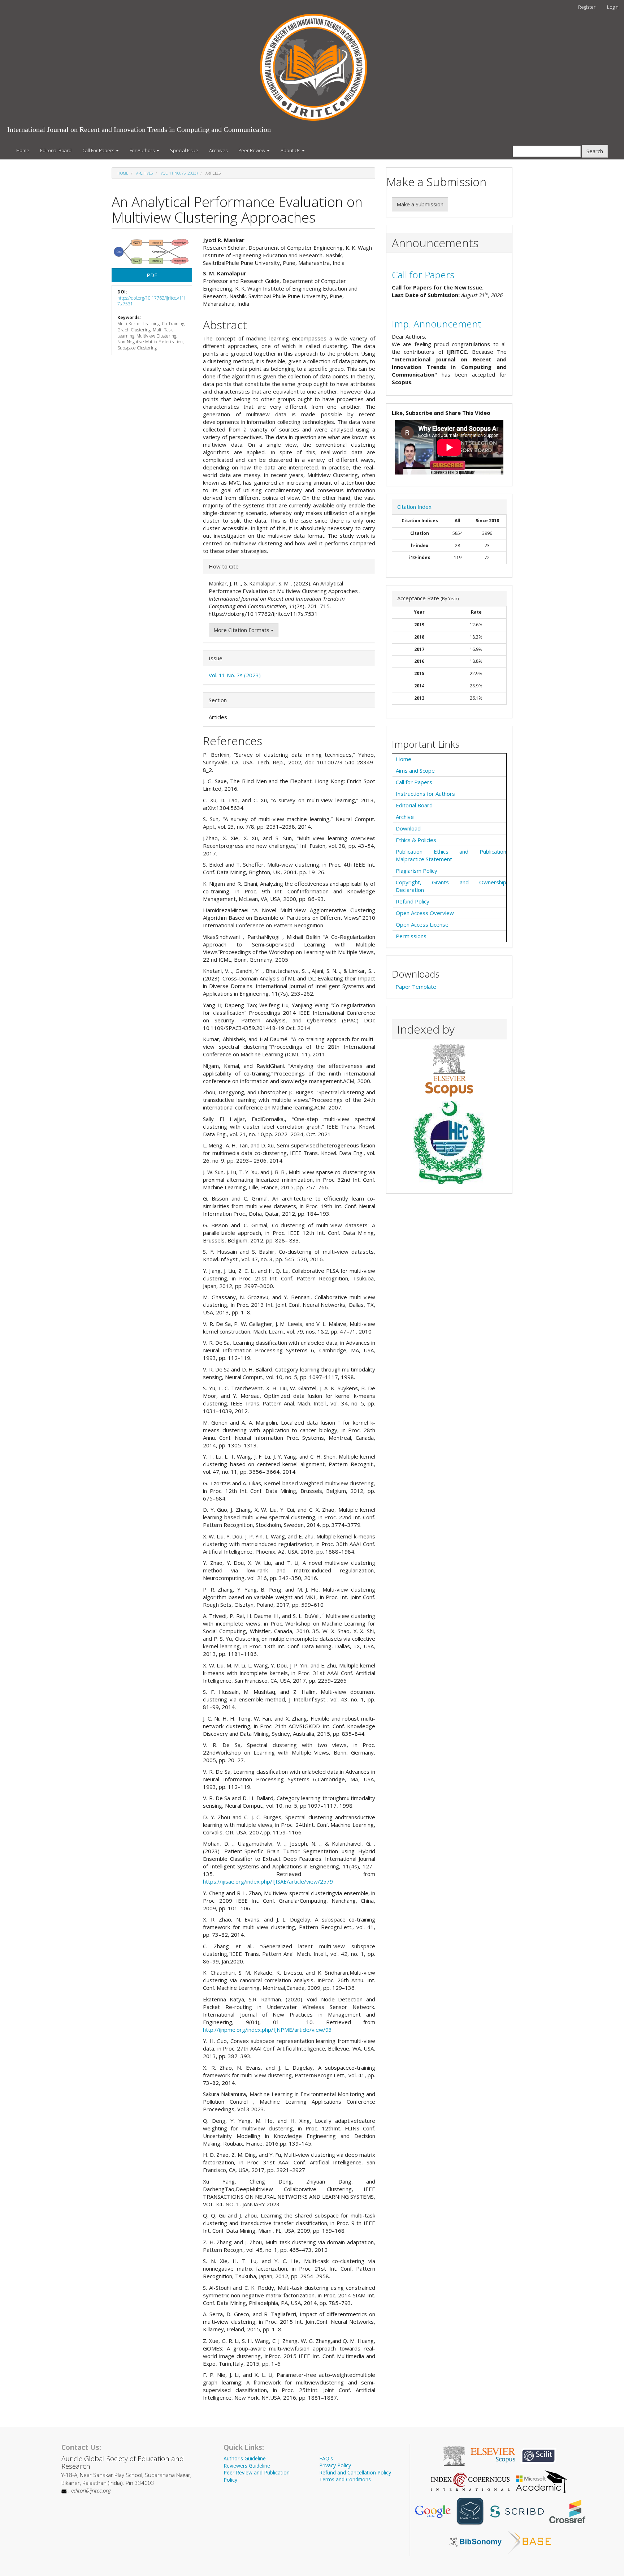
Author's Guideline (245, 2458)
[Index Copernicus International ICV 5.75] (470, 2481)
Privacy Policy (335, 2465)
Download (408, 828)
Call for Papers (423, 275)
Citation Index (414, 507)
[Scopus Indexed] (449, 1070)
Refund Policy (413, 901)
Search (595, 151)
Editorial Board (56, 150)
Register (587, 7)
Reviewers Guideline (247, 2466)
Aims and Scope (415, 770)
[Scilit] (538, 2455)
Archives (218, 150)
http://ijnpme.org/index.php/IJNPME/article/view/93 (267, 2030)
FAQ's (326, 2458)
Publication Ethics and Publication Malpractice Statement (451, 855)
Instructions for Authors (425, 794)
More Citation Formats (242, 630)
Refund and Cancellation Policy (355, 2472)
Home (23, 150)
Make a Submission (420, 204)
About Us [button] (291, 150)
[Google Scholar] (433, 2511)
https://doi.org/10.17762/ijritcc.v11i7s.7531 (151, 301)
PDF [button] (152, 275)
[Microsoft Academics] (542, 2481)
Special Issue (184, 150)
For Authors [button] (143, 150)
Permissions (411, 936)
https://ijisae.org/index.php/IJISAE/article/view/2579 (268, 1881)
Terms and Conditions (345, 2479)
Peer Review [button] (252, 150)
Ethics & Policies (416, 840)
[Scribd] (516, 2511)
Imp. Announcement (436, 324)
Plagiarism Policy (417, 871)
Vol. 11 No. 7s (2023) (179, 173)
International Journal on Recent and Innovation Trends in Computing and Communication (139, 129)
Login (613, 7)
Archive (405, 817)
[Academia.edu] (470, 2511)
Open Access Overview (425, 913)
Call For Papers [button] (99, 150)
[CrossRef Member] (567, 2511)
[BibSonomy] (476, 2541)
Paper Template (416, 987)
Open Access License (422, 924)
